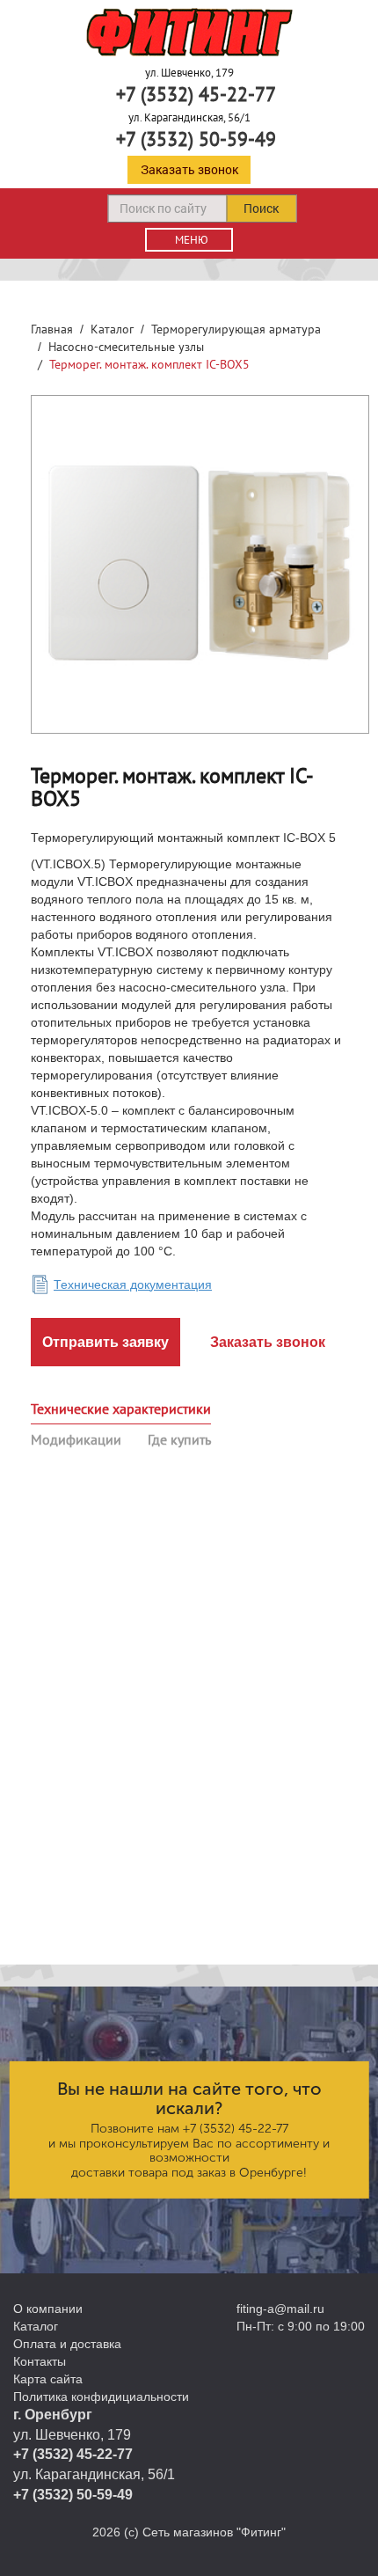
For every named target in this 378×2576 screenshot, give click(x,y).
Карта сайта (48, 2379)
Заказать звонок (189, 169)
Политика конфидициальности (101, 2397)
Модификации (76, 1439)
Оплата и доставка (67, 2344)
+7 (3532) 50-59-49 (196, 139)
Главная (52, 329)
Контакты (40, 2361)
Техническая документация (133, 1284)
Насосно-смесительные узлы (126, 347)
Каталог (112, 329)
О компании (48, 2309)
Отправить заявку (105, 1342)
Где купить (179, 1439)
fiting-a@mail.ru (280, 2309)
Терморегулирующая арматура (236, 329)
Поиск (261, 208)
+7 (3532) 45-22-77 (196, 94)
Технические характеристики (121, 1409)
